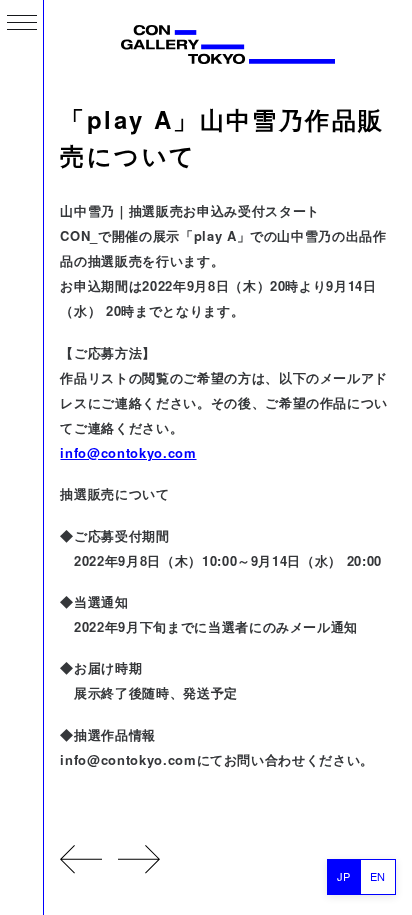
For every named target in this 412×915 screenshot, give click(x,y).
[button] (22, 22)
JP (344, 876)
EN (378, 876)
